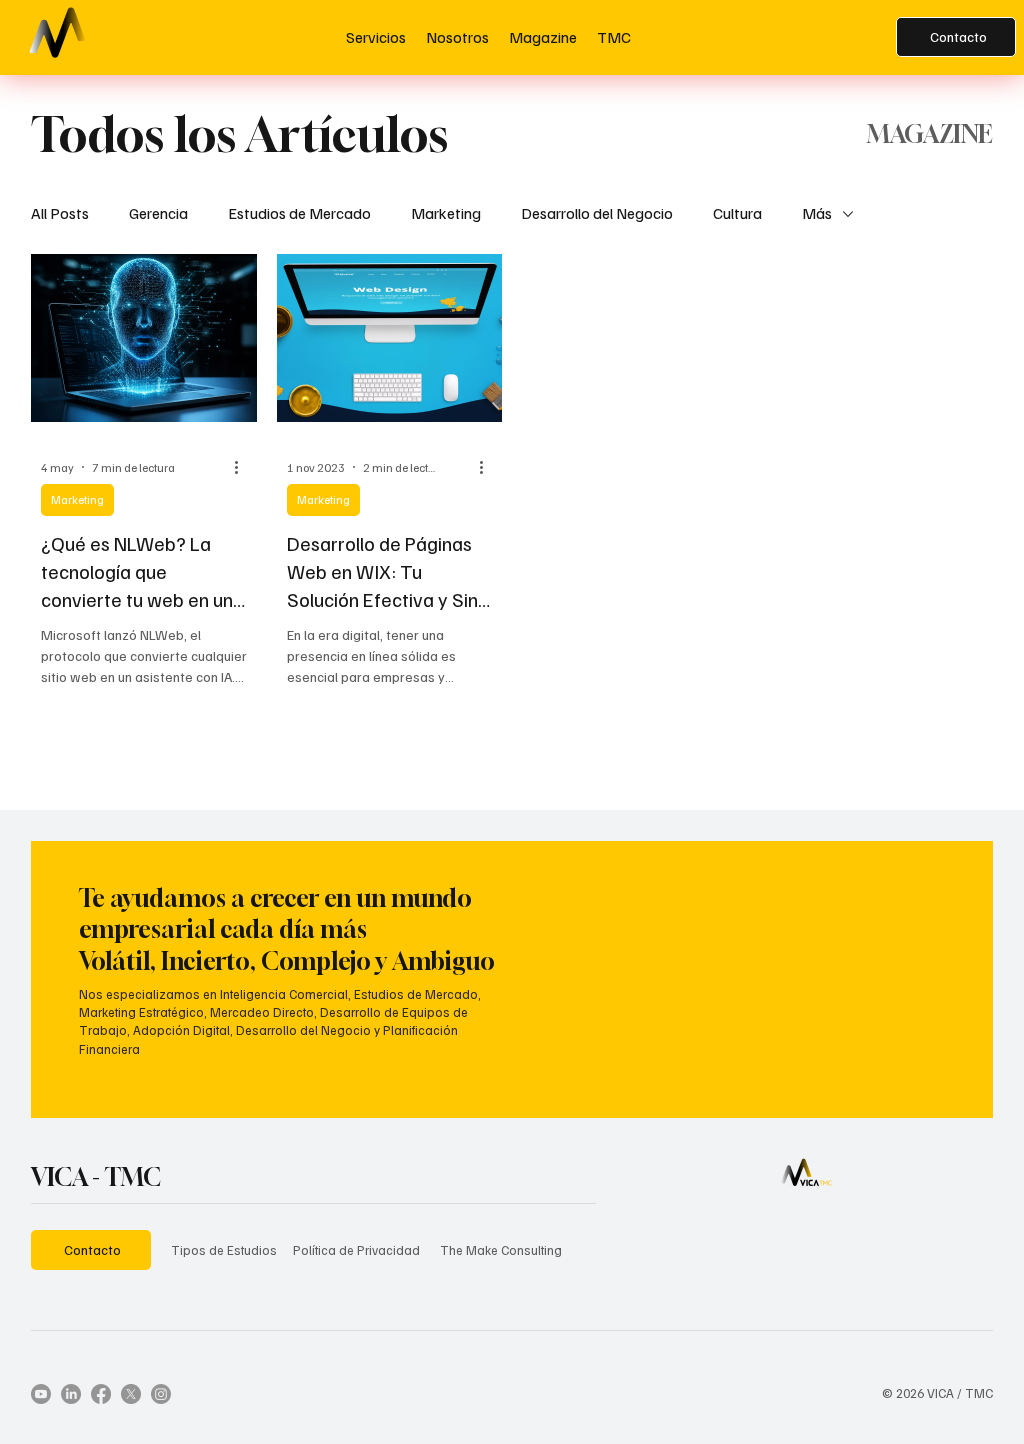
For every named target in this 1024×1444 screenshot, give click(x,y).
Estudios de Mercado (299, 213)
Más (817, 213)
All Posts (60, 213)
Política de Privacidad (356, 1250)
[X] (131, 1394)
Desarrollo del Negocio (597, 213)
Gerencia (158, 213)
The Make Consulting (501, 1250)
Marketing (446, 213)
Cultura (737, 213)
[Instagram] (161, 1394)
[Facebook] (101, 1394)
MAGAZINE (930, 134)
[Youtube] (41, 1394)
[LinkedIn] (71, 1394)
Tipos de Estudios (224, 1250)
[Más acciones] (244, 467)
